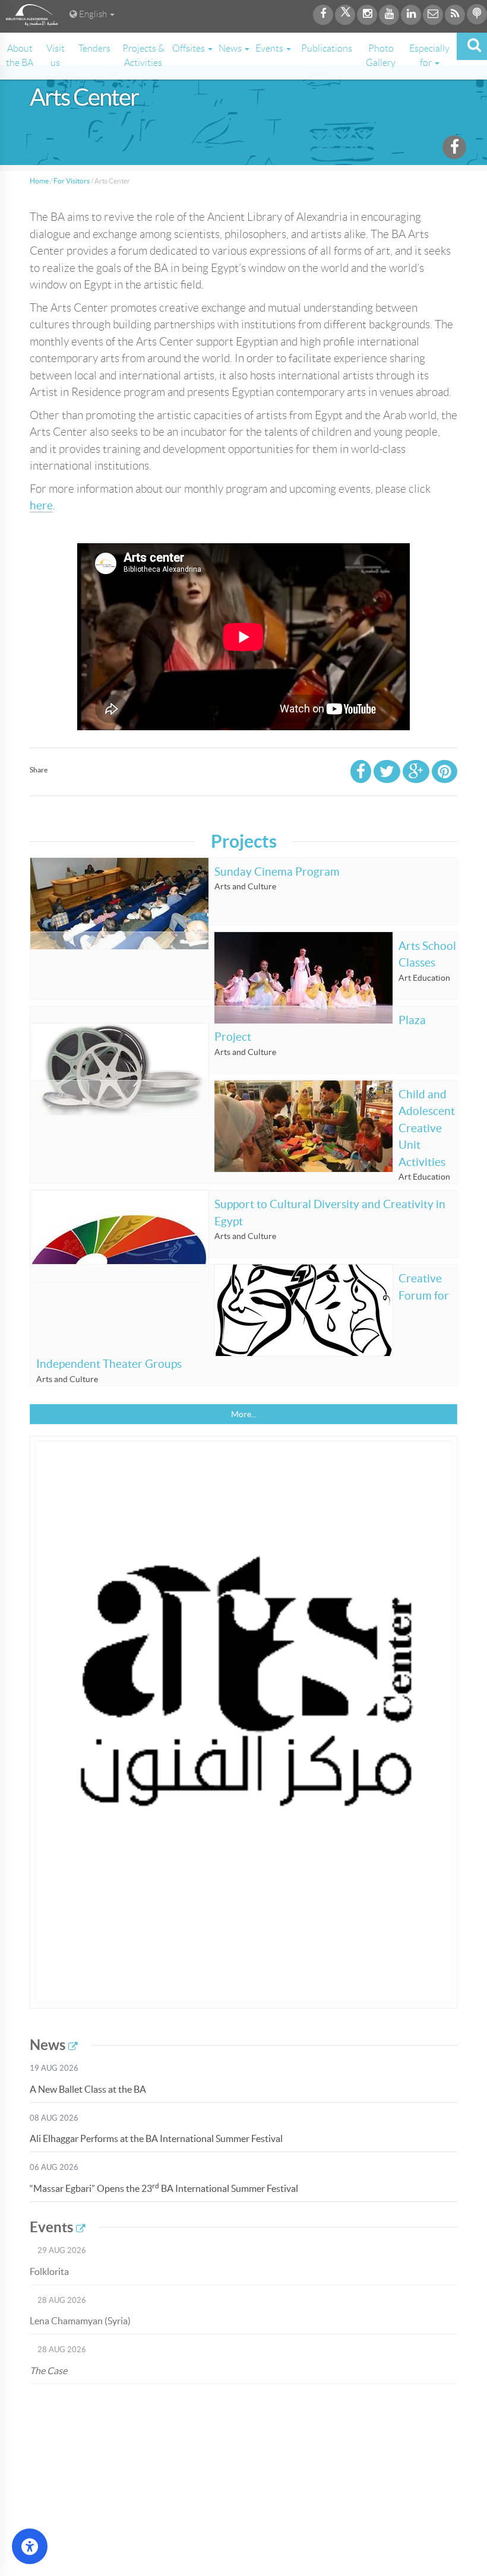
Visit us (56, 56)
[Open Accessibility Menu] (30, 2546)
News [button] (231, 48)
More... (244, 1414)
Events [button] (270, 48)
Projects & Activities (143, 56)
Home (39, 181)
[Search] (472, 46)
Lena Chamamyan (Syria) (80, 2321)
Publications (327, 48)
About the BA (20, 56)
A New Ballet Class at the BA (88, 2089)
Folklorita (49, 2271)
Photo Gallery (381, 56)
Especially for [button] (429, 56)
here (41, 506)
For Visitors (72, 181)
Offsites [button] (189, 48)
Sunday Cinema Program (277, 872)
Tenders (94, 48)
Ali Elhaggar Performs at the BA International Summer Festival (156, 2138)
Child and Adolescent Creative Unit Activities (427, 1128)
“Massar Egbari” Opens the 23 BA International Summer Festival (164, 2188)
